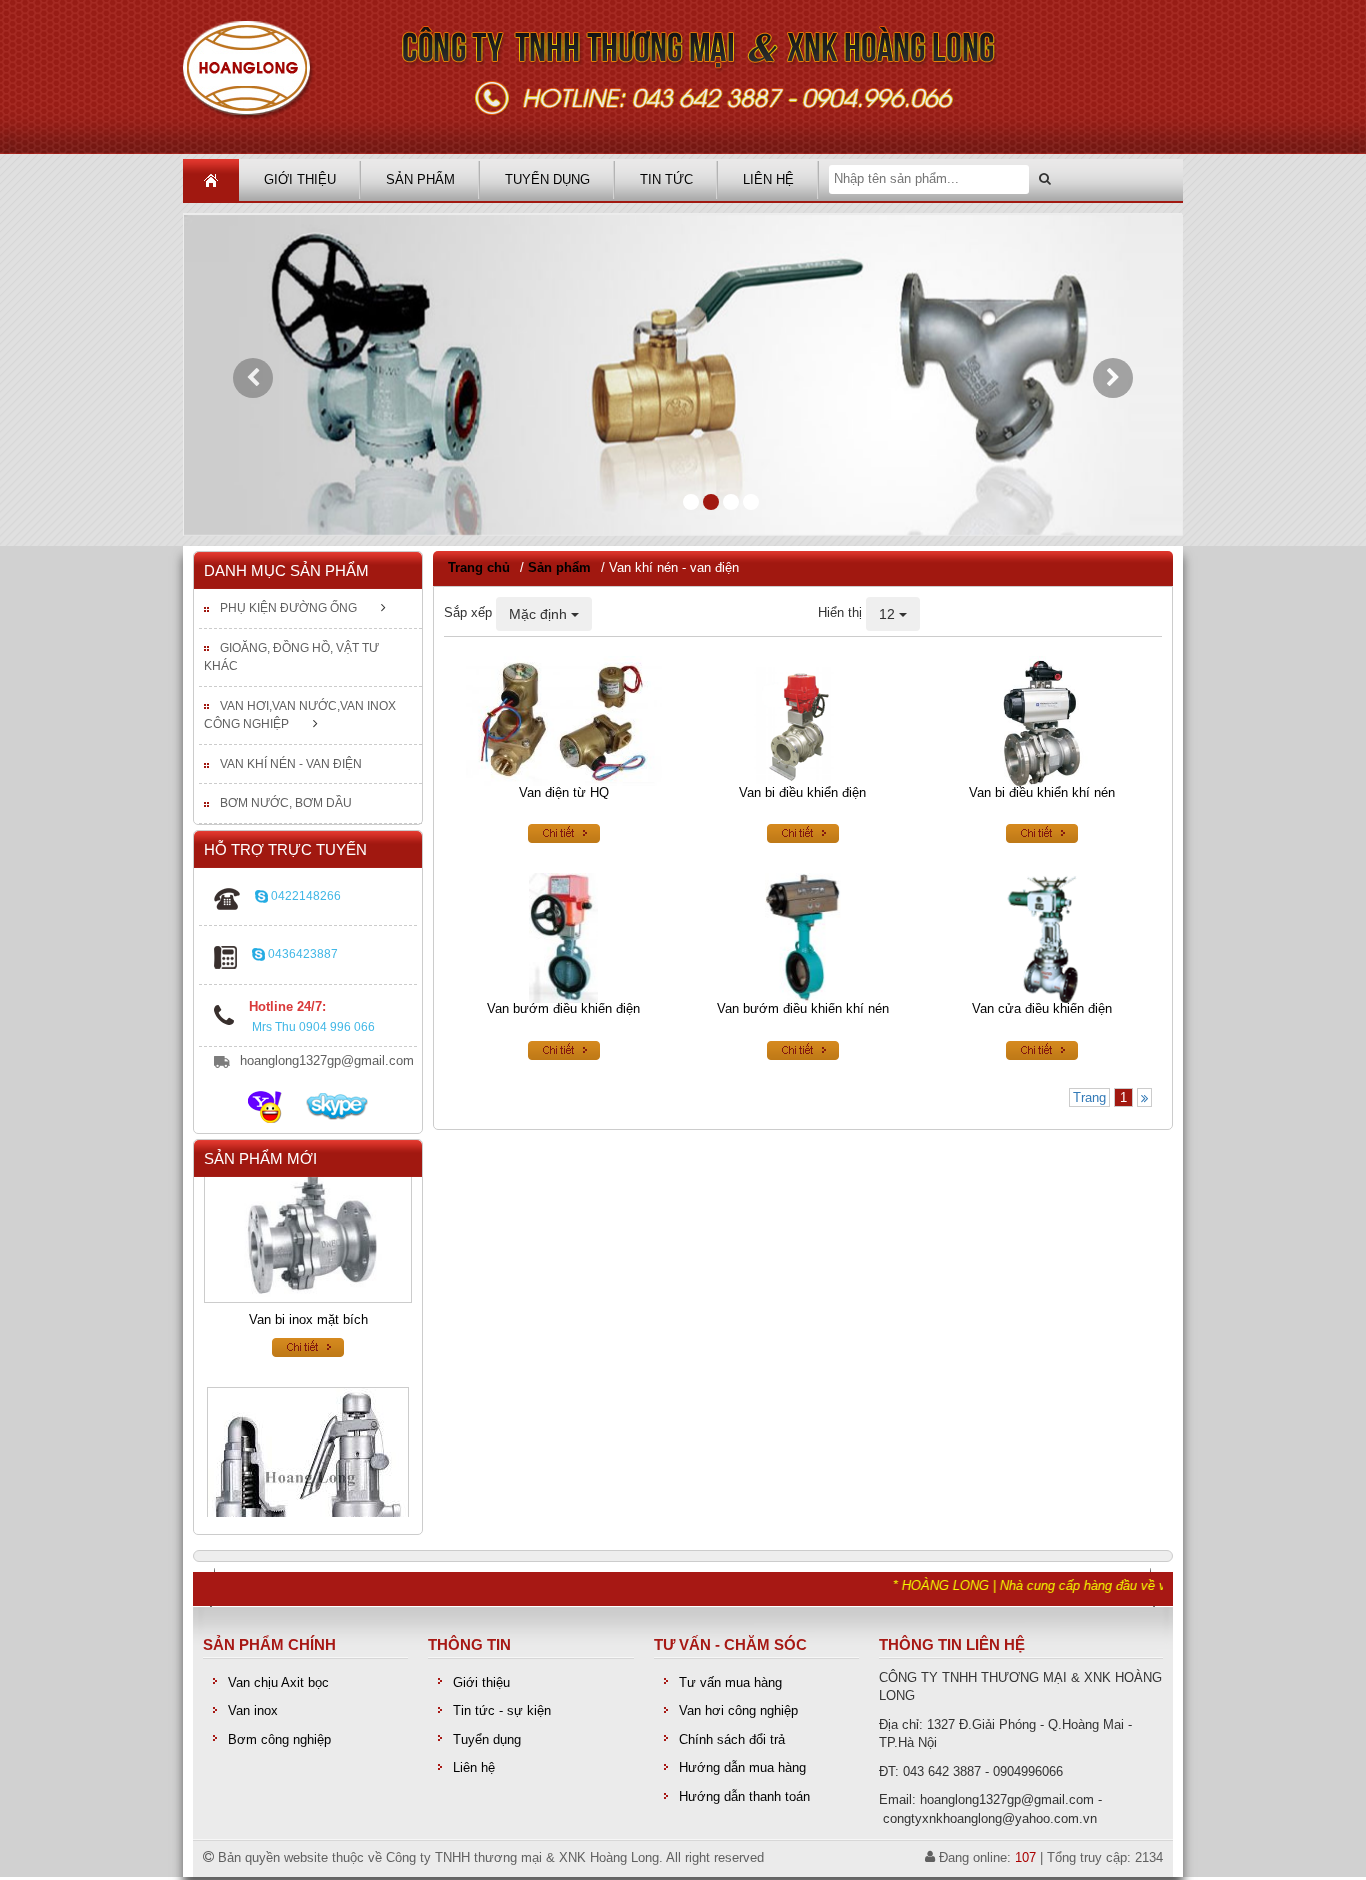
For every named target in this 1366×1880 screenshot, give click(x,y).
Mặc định (540, 613)
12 (889, 613)
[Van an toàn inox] (308, 1469)
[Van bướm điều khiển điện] (563, 937)
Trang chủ (479, 567)
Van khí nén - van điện (291, 764)
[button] (253, 378)
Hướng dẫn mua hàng (742, 1767)
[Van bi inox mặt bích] (308, 1213)
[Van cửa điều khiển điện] (1042, 937)
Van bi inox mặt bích (308, 1300)
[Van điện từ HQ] (564, 720)
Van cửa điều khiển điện (1042, 1009)
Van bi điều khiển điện (802, 792)
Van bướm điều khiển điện (563, 1009)
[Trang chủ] (683, 77)
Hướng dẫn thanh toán (744, 1796)
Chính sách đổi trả (732, 1738)
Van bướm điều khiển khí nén (803, 1009)
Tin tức (666, 179)
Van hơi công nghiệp (738, 1710)
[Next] (1144, 1098)
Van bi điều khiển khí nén (1042, 792)
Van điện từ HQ (564, 792)
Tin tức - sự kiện (502, 1710)
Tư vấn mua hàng (730, 1681)
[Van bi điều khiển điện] (802, 720)
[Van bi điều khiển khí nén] (1042, 720)
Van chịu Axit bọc (278, 1681)
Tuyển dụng (547, 179)
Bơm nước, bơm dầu (286, 803)
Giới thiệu (300, 179)
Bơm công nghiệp (279, 1738)
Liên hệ (768, 179)
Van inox (253, 1710)
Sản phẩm (420, 179)
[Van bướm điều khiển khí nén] (802, 937)
